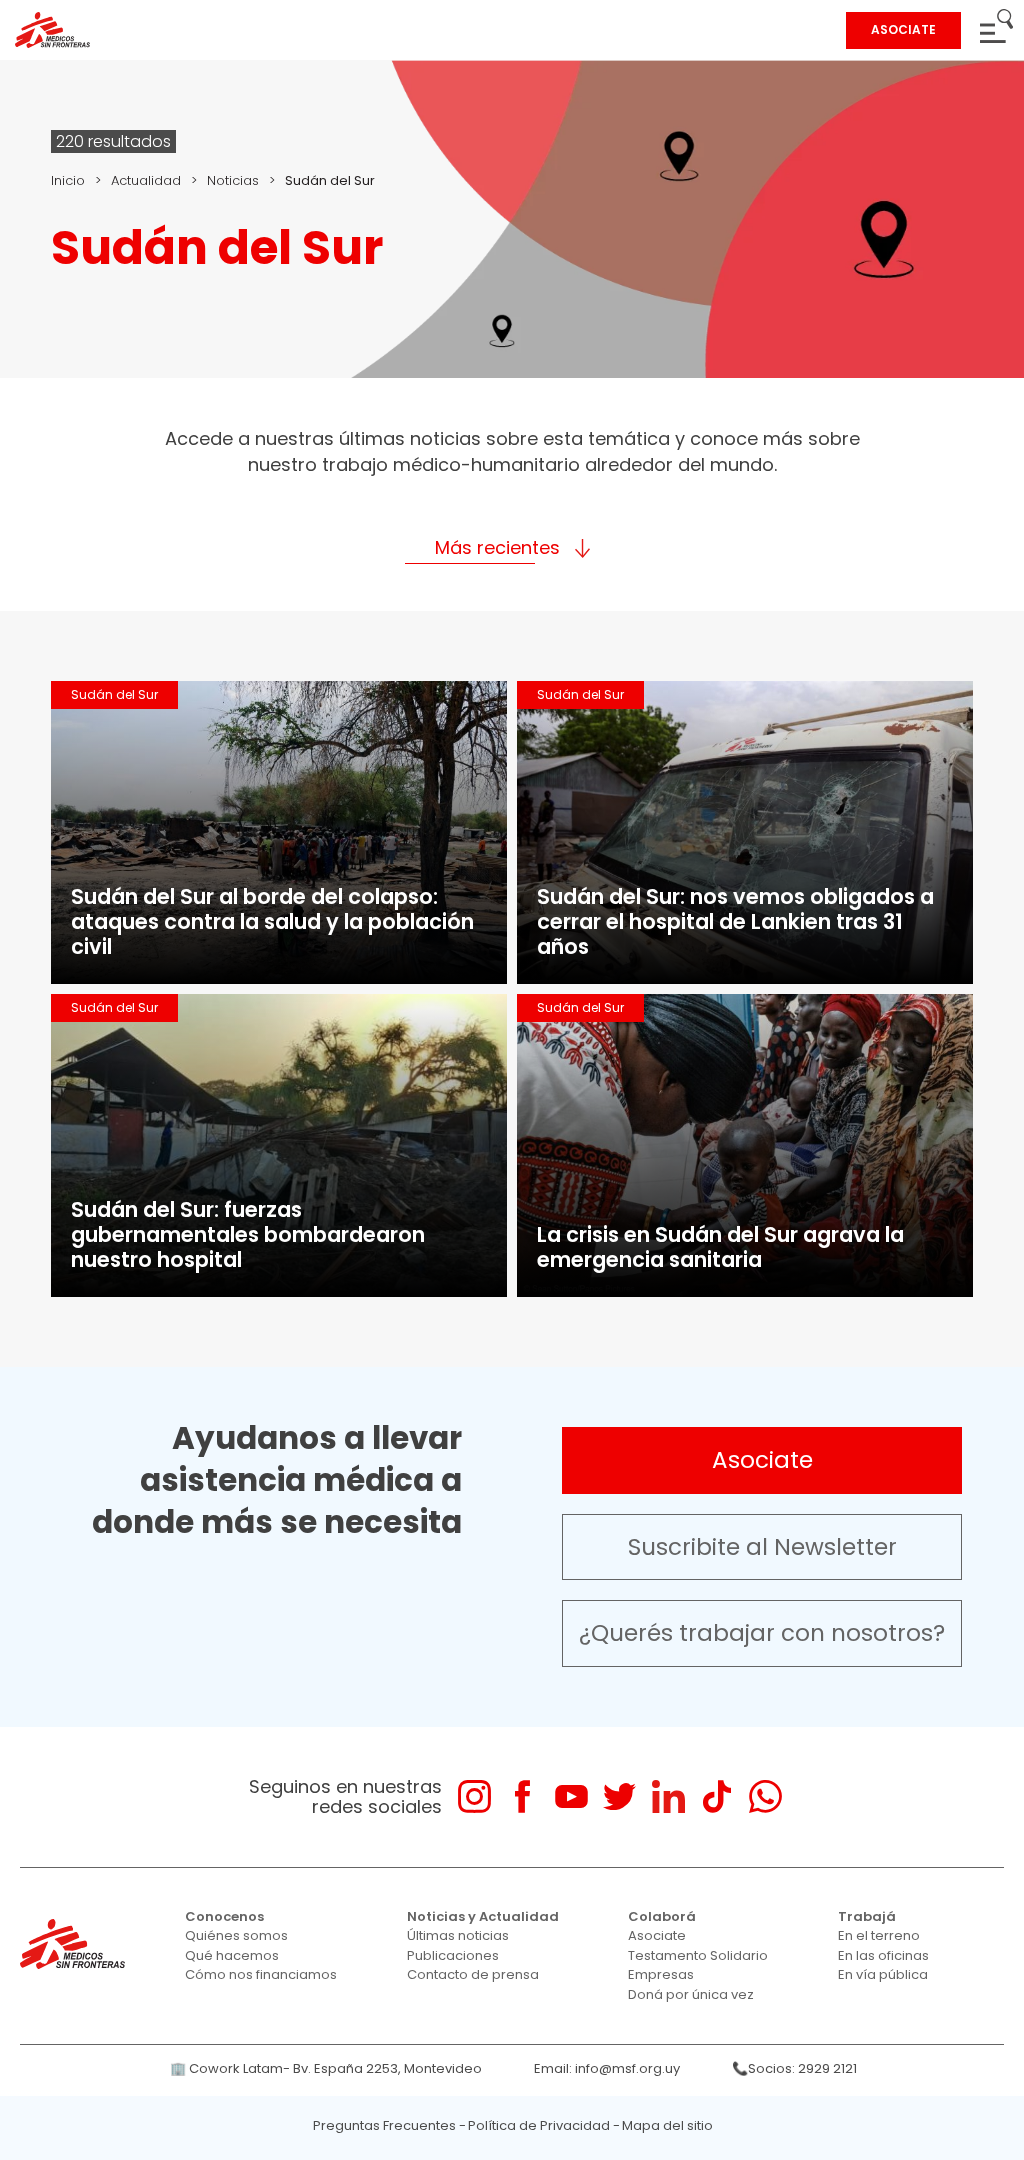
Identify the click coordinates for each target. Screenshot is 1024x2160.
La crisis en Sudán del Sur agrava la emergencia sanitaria (720, 1247)
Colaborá (662, 1916)
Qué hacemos (232, 1955)
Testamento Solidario (698, 1955)
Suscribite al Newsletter (762, 1547)
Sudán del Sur (114, 694)
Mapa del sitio (667, 2125)
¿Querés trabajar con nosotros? (762, 1633)
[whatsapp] (765, 1796)
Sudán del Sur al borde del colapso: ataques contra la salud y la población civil (272, 921)
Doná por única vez (691, 1994)
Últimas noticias (458, 1935)
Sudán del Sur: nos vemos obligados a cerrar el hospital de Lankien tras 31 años (735, 921)
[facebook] (522, 1796)
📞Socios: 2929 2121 (794, 2068)
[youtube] (571, 1796)
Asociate (762, 1460)
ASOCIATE (903, 29)
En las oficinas (883, 1955)
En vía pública (883, 1974)
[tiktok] (716, 1796)
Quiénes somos (236, 1935)
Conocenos (224, 1916)
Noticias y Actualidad (483, 1916)
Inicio (68, 180)
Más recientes (497, 547)
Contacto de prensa (473, 1974)
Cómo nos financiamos (261, 1974)
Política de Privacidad (539, 2125)
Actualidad (146, 180)
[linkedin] (668, 1796)
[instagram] (474, 1796)
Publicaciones (453, 1955)
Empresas (661, 1974)
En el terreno (879, 1935)
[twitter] (619, 1796)
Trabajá (867, 1916)
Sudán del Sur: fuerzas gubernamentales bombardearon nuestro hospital (248, 1234)
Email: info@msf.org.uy (607, 2068)
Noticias (233, 180)
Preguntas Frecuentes (384, 2125)
